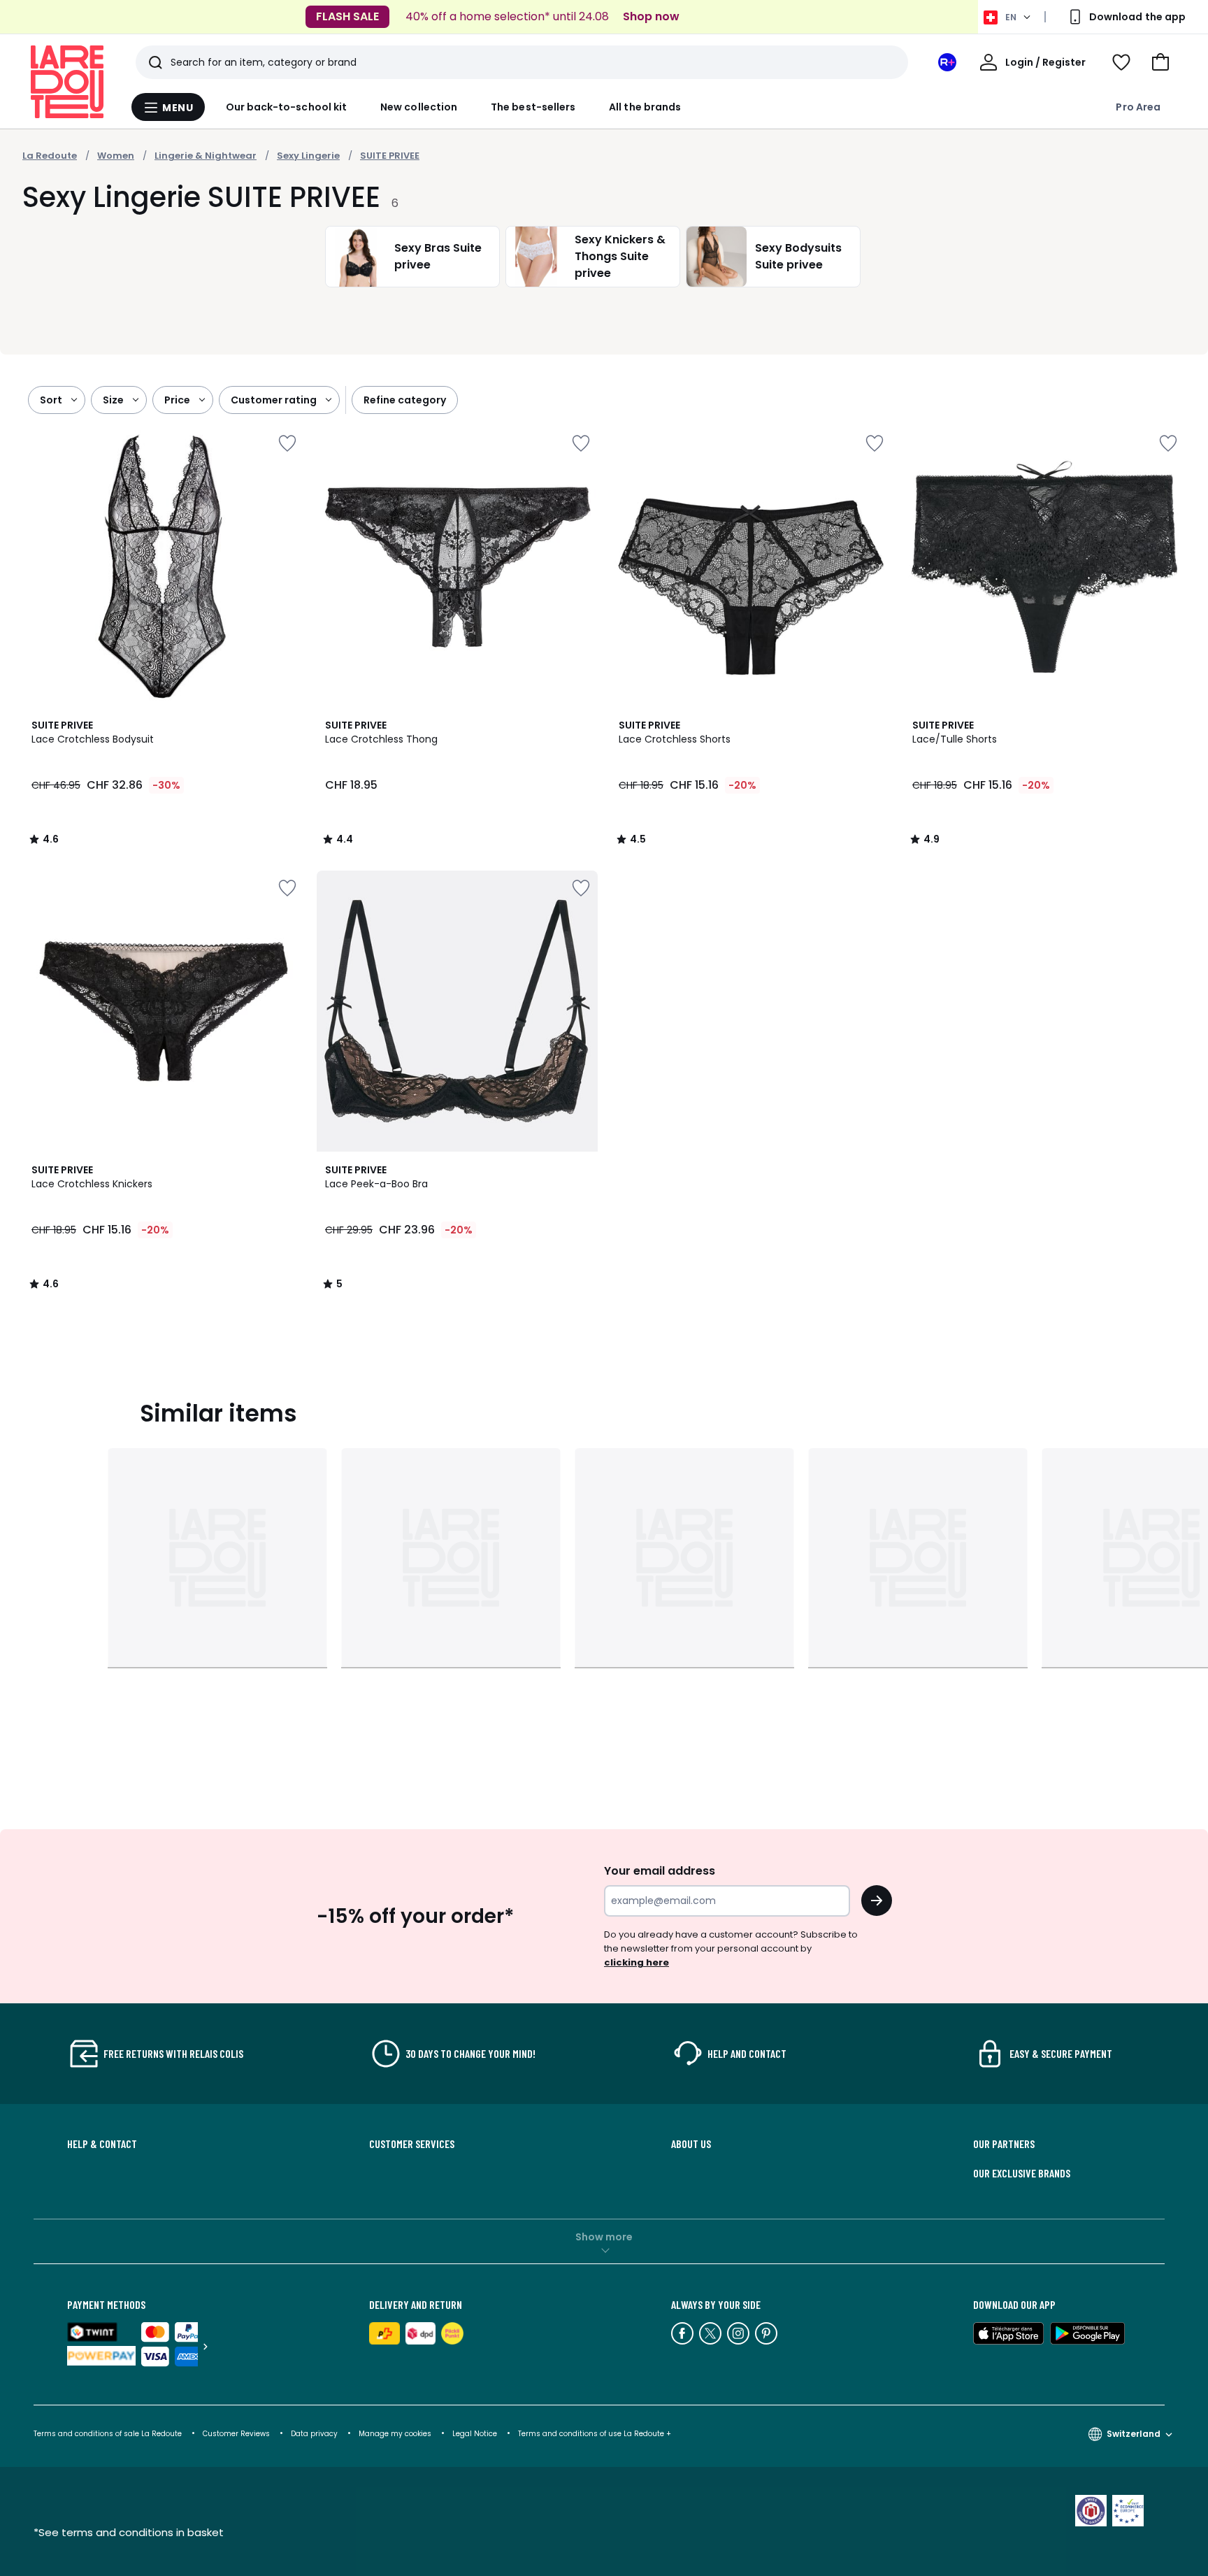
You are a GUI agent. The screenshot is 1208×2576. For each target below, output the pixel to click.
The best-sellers (533, 107)
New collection (419, 107)
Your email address (660, 1871)
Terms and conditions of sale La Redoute (109, 2434)
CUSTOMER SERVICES (412, 2144)
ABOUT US (691, 2144)
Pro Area (1138, 107)
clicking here (637, 1962)
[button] (1160, 62)
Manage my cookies (395, 2434)
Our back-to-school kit (287, 107)
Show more (604, 2237)
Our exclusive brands (1022, 2173)
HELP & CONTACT (102, 2144)
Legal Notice (475, 2434)
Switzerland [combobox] (1134, 2434)
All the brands (645, 107)
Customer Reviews (236, 2434)
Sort (51, 400)
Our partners (1004, 2144)
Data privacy (314, 2434)
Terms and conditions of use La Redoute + (595, 2434)
